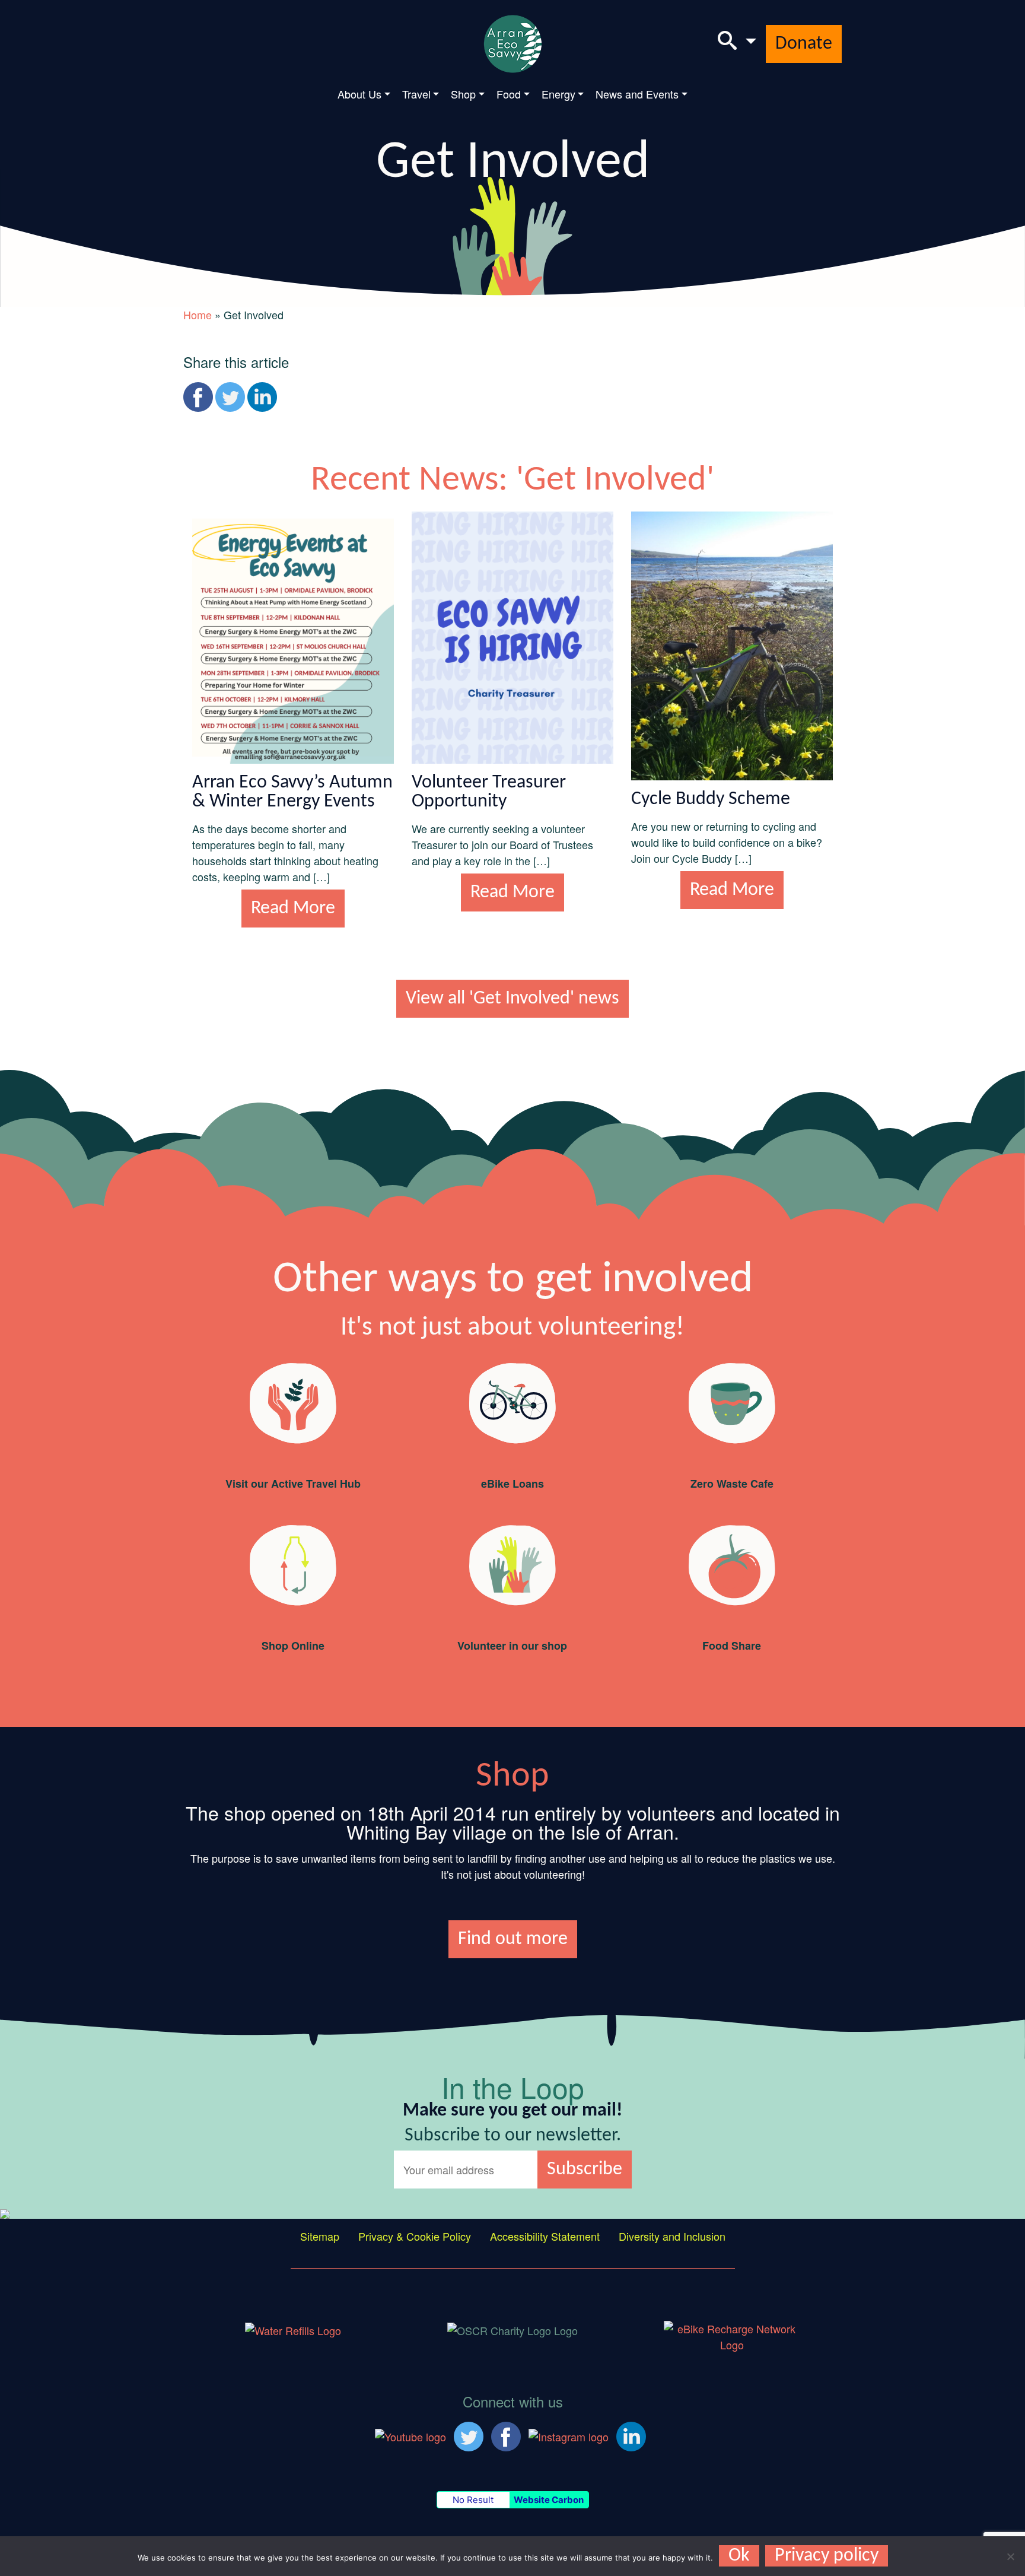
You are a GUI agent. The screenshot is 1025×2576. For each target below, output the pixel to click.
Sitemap (320, 2236)
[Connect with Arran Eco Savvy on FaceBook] (506, 2435)
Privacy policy (827, 2556)
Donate (804, 44)
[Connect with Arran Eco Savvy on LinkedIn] (631, 2435)
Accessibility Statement (545, 2236)
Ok (739, 2556)
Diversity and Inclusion (672, 2236)
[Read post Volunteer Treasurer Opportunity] (512, 636)
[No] (1010, 2556)
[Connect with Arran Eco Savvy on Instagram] (569, 2435)
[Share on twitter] (230, 397)
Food (509, 94)
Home (198, 315)
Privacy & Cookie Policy (415, 2236)
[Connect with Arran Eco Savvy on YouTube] (410, 2435)
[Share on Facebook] (198, 397)
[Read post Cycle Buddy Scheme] (732, 644)
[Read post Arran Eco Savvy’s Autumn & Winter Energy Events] (293, 636)
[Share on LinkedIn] (262, 397)
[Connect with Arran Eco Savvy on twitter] (469, 2435)
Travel (416, 94)
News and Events (637, 94)
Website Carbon (549, 2500)
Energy (558, 94)
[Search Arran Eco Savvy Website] (737, 44)
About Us (359, 94)
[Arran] (293, 2329)
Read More (293, 909)
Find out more (513, 1939)
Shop (463, 94)
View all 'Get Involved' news (512, 999)
